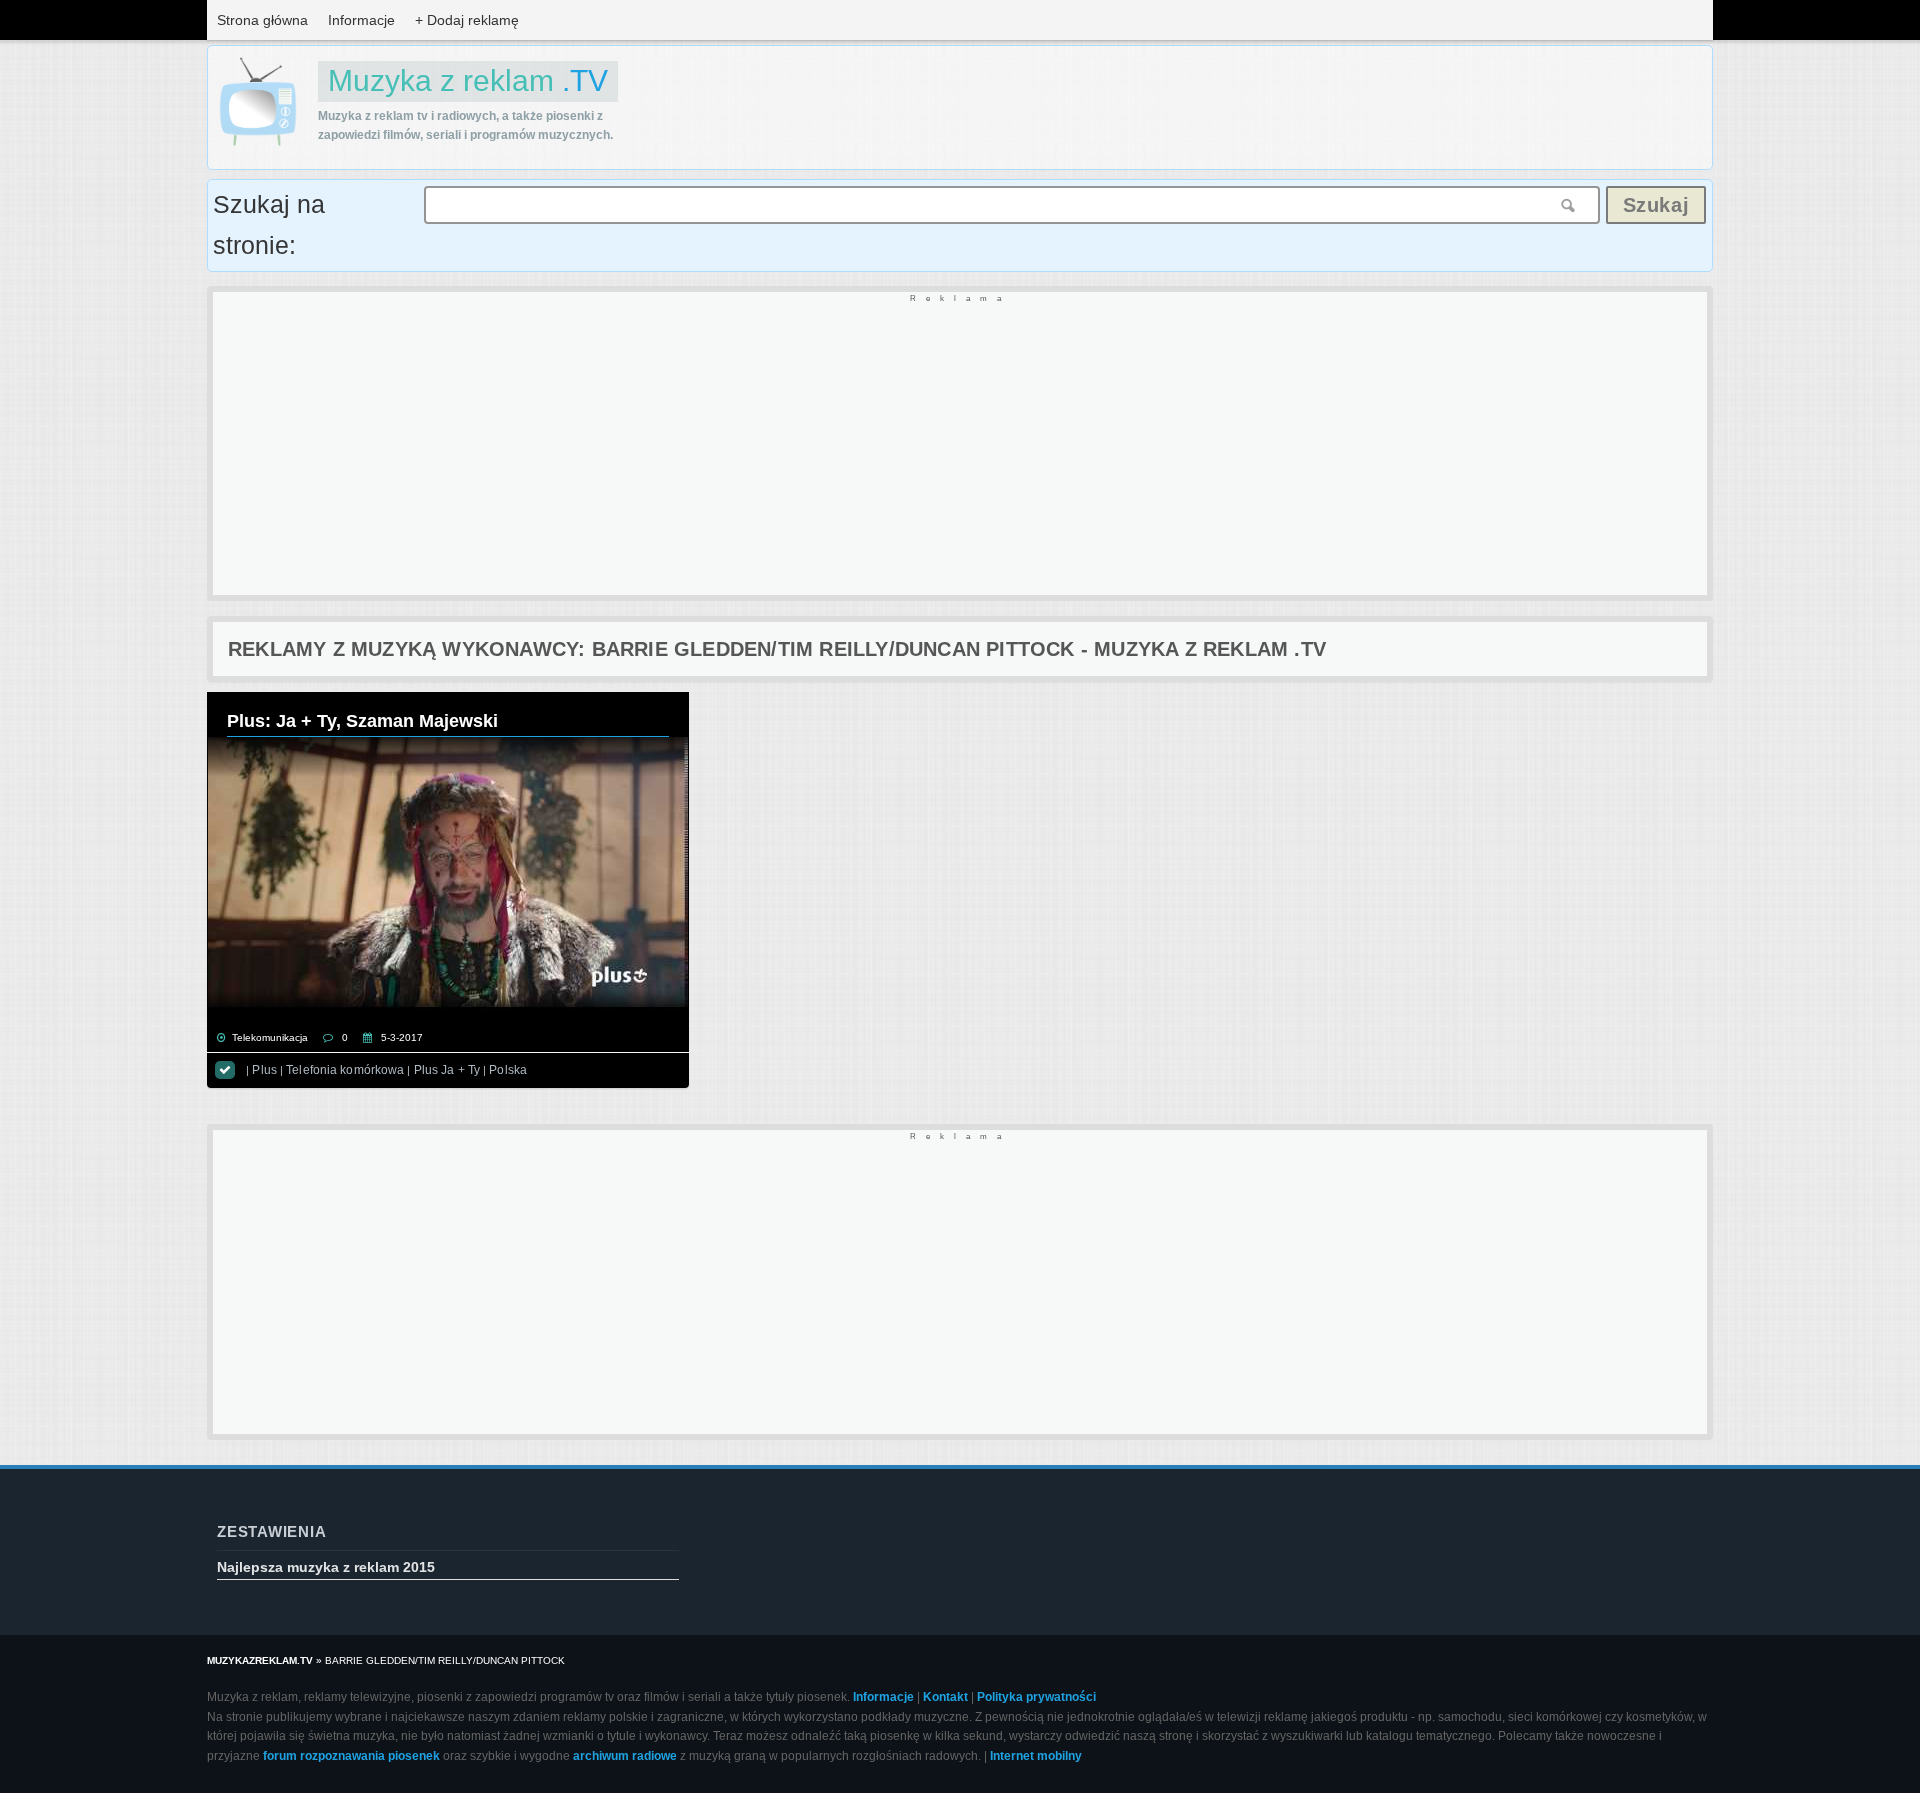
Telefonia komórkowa (345, 1070)
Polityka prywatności (1036, 1697)
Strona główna (262, 20)
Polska (508, 1070)
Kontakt (945, 1697)
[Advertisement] (813, 445)
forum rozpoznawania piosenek (351, 1756)
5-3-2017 (402, 1037)
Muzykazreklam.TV (260, 1660)
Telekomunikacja (270, 1037)
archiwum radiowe (625, 1756)
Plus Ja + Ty (447, 1070)
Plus (264, 1070)
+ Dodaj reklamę (467, 20)
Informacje (361, 20)
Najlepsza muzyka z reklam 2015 (326, 1567)
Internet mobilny (1036, 1756)
